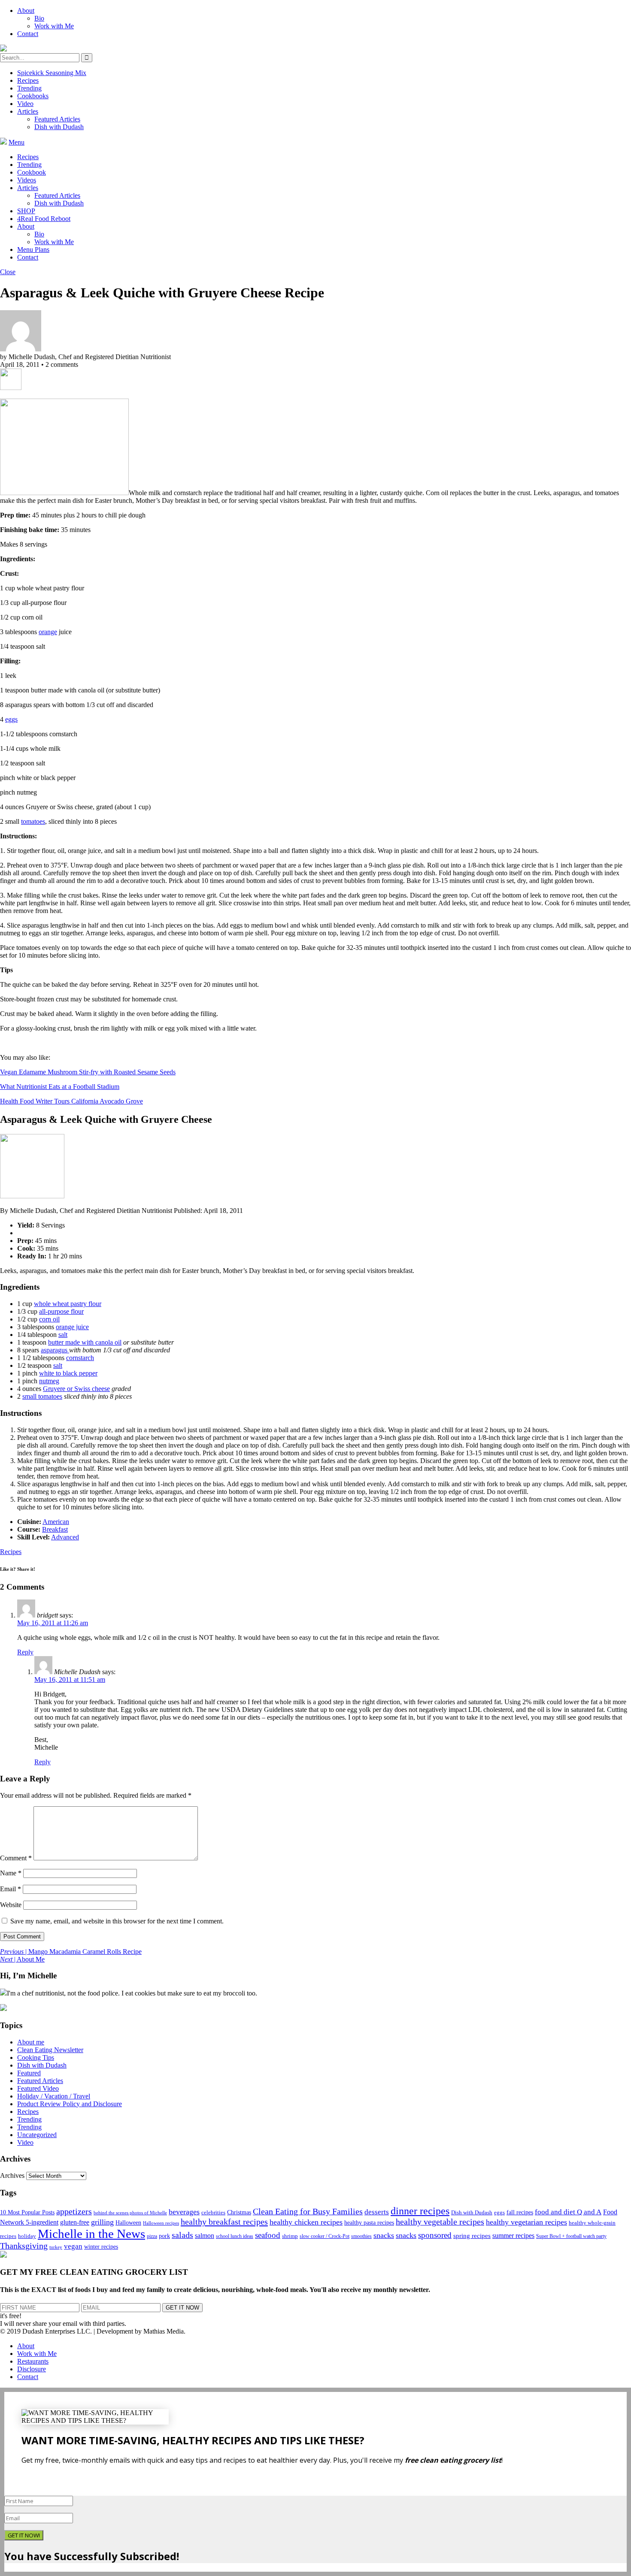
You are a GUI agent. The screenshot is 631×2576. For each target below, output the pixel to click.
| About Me (22, 1959)
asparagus (55, 1350)
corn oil (49, 1319)
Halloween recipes (161, 2223)
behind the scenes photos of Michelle (130, 2213)
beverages (184, 2212)
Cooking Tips (36, 2057)
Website (11, 1905)
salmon (205, 2236)
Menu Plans (33, 249)
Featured (29, 2073)
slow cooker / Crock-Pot (325, 2236)
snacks (384, 2235)
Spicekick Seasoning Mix (52, 73)
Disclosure (32, 2369)
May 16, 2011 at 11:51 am (70, 1680)
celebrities (213, 2213)
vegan (73, 2246)
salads (182, 2235)
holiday (27, 2236)
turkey (56, 2247)
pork (164, 2236)
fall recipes (520, 2212)
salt (63, 1335)
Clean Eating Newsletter (50, 2050)
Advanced (65, 1537)
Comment (16, 1858)
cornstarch (80, 1358)
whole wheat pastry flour (68, 1304)
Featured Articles (57, 119)
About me (31, 2042)
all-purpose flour (61, 1311)
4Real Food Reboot (44, 219)
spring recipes (472, 2236)
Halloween (128, 2223)
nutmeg (49, 1381)
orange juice (72, 1327)
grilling (102, 2222)
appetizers (74, 2211)
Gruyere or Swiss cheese (76, 1389)
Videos (27, 180)
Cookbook (32, 172)
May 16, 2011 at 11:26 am (53, 1623)
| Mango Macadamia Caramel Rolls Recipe (71, 1952)
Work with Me (54, 26)
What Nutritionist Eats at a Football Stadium (60, 1087)
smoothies (361, 2236)
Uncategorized (37, 2135)
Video (25, 104)
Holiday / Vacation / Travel (54, 2096)
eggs (11, 719)
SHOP (26, 211)
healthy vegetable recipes (440, 2222)
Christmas (239, 2212)
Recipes (28, 80)
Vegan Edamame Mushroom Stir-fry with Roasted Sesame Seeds (88, 1072)
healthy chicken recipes (306, 2222)
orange (48, 632)
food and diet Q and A (568, 2212)
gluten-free (75, 2222)
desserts (377, 2212)
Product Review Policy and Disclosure (70, 2104)
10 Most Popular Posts (27, 2212)
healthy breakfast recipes (224, 2222)
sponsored (435, 2235)
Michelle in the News (91, 2234)
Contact (28, 34)
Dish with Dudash (59, 127)
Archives (12, 2175)
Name (11, 1873)
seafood (268, 2235)
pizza (152, 2236)
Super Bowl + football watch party (571, 2236)
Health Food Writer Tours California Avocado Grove (71, 1101)
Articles (28, 111)
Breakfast (55, 1529)
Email (11, 1889)
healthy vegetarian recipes (526, 2222)
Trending (29, 88)
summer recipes (513, 2236)
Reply (25, 1652)
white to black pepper (68, 1373)
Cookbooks (33, 96)
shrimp (290, 2236)
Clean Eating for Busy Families (308, 2212)
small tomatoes (42, 1396)
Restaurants (33, 2361)
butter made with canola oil (85, 1342)
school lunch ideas (235, 2236)
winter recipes (101, 2246)
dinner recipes (420, 2211)
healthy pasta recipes (369, 2223)
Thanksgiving (24, 2246)
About (26, 11)
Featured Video (38, 2088)
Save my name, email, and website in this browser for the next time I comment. (117, 1921)
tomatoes (33, 821)
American (56, 1522)
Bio (39, 18)
